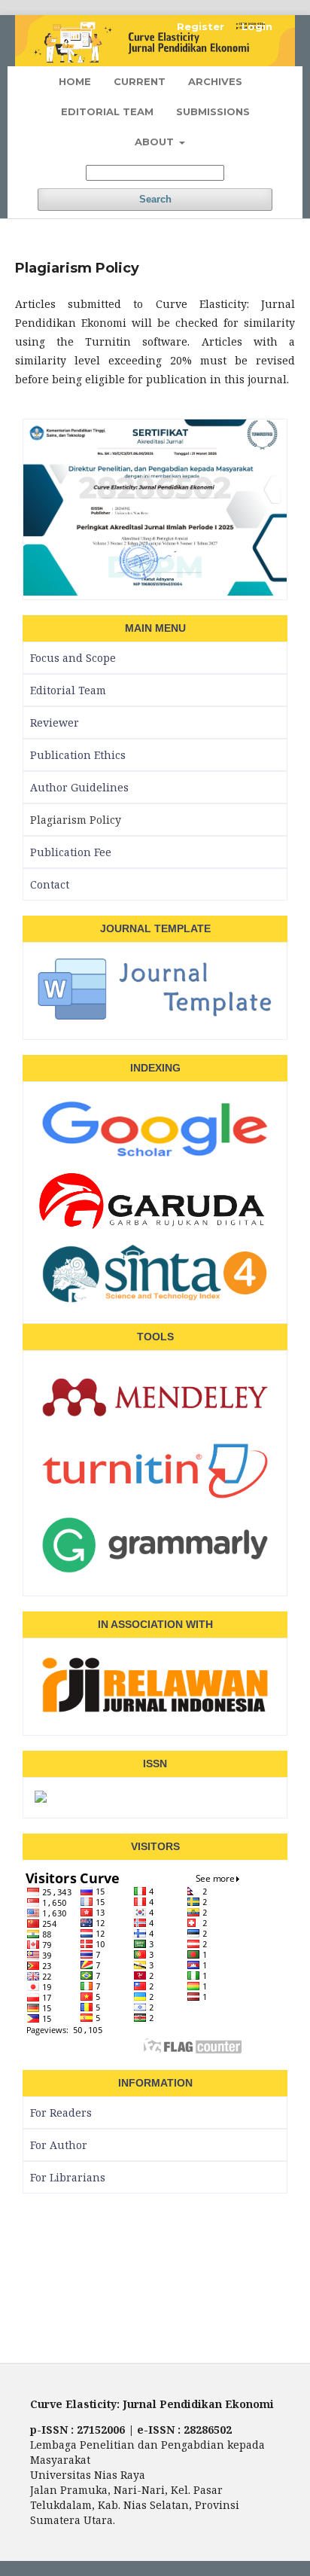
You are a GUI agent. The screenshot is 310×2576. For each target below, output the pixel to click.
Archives (215, 81)
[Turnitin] (155, 1501)
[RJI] (155, 1715)
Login (257, 26)
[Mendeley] (155, 1427)
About (156, 142)
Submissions (213, 111)
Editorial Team (107, 111)
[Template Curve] (155, 1019)
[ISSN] (41, 1797)
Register (201, 26)
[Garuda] (155, 1229)
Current (140, 81)
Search (155, 199)
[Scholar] (155, 1159)
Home (75, 81)
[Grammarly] (155, 1575)
